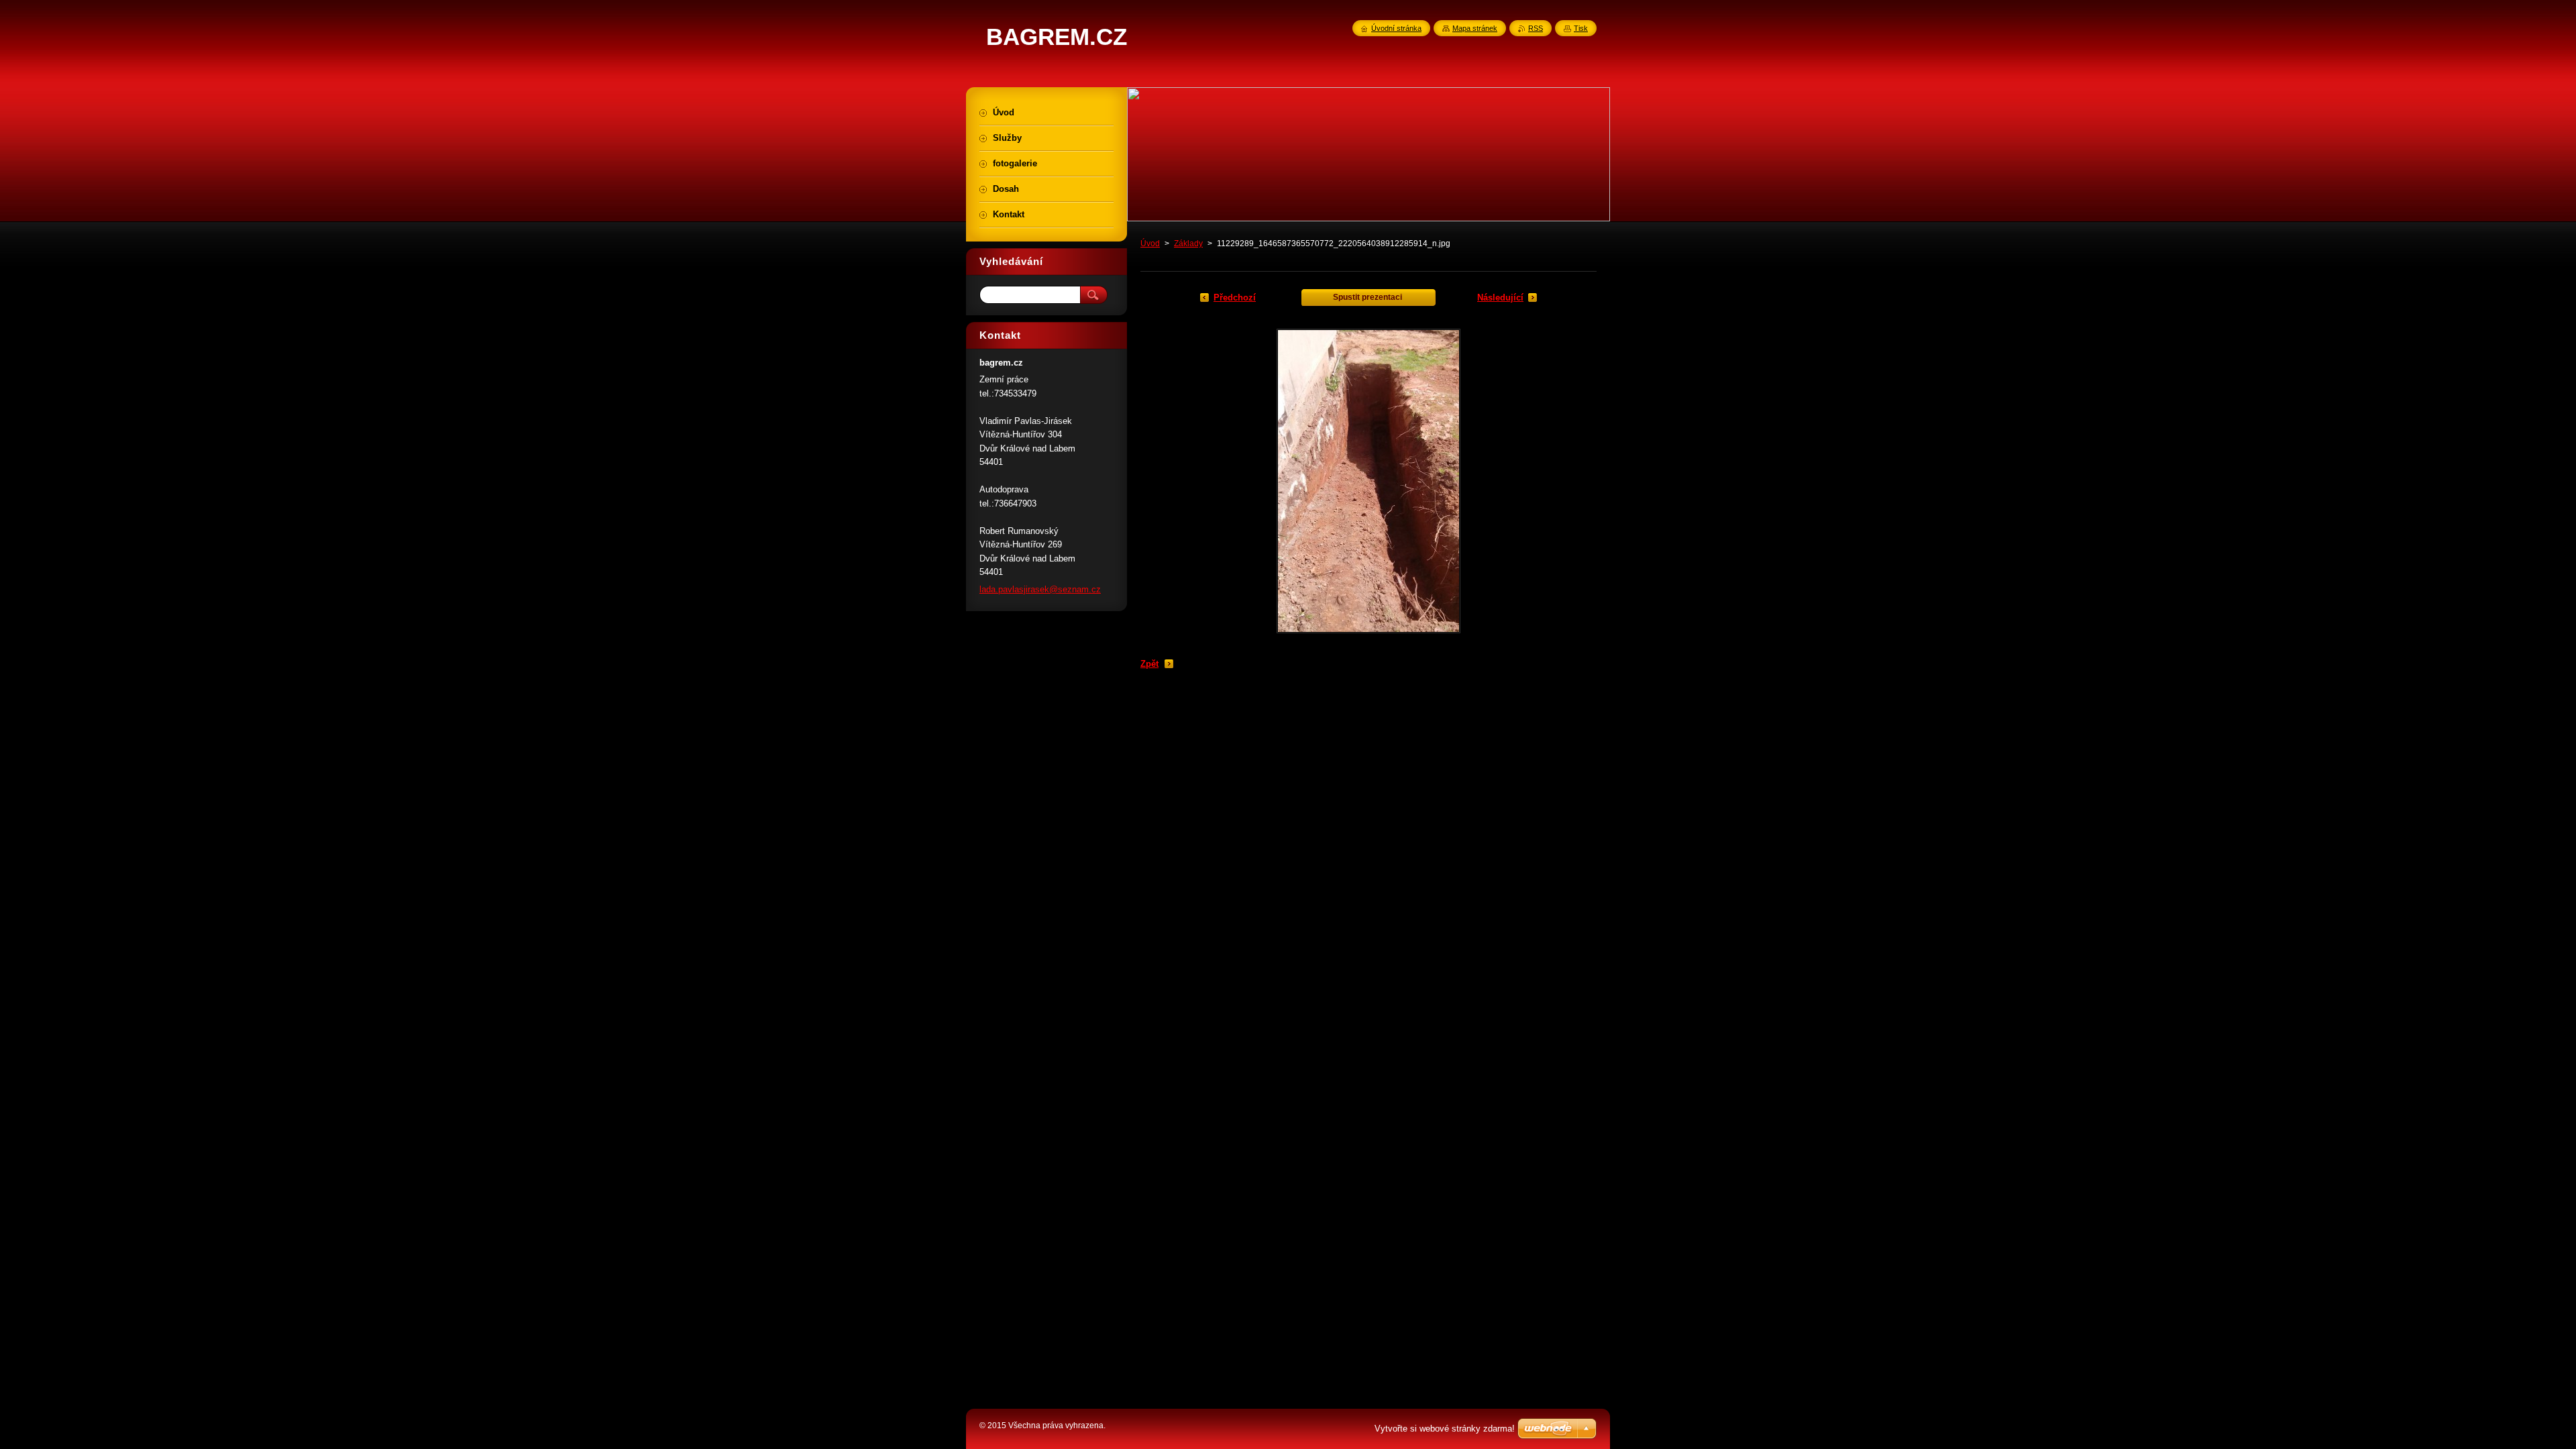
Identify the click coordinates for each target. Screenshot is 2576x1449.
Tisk (1581, 28)
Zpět (1149, 664)
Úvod (1150, 244)
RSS (1536, 28)
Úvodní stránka (1396, 28)
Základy (1188, 244)
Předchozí (1235, 298)
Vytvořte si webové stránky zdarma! (1445, 1429)
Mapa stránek (1475, 28)
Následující (1500, 298)
